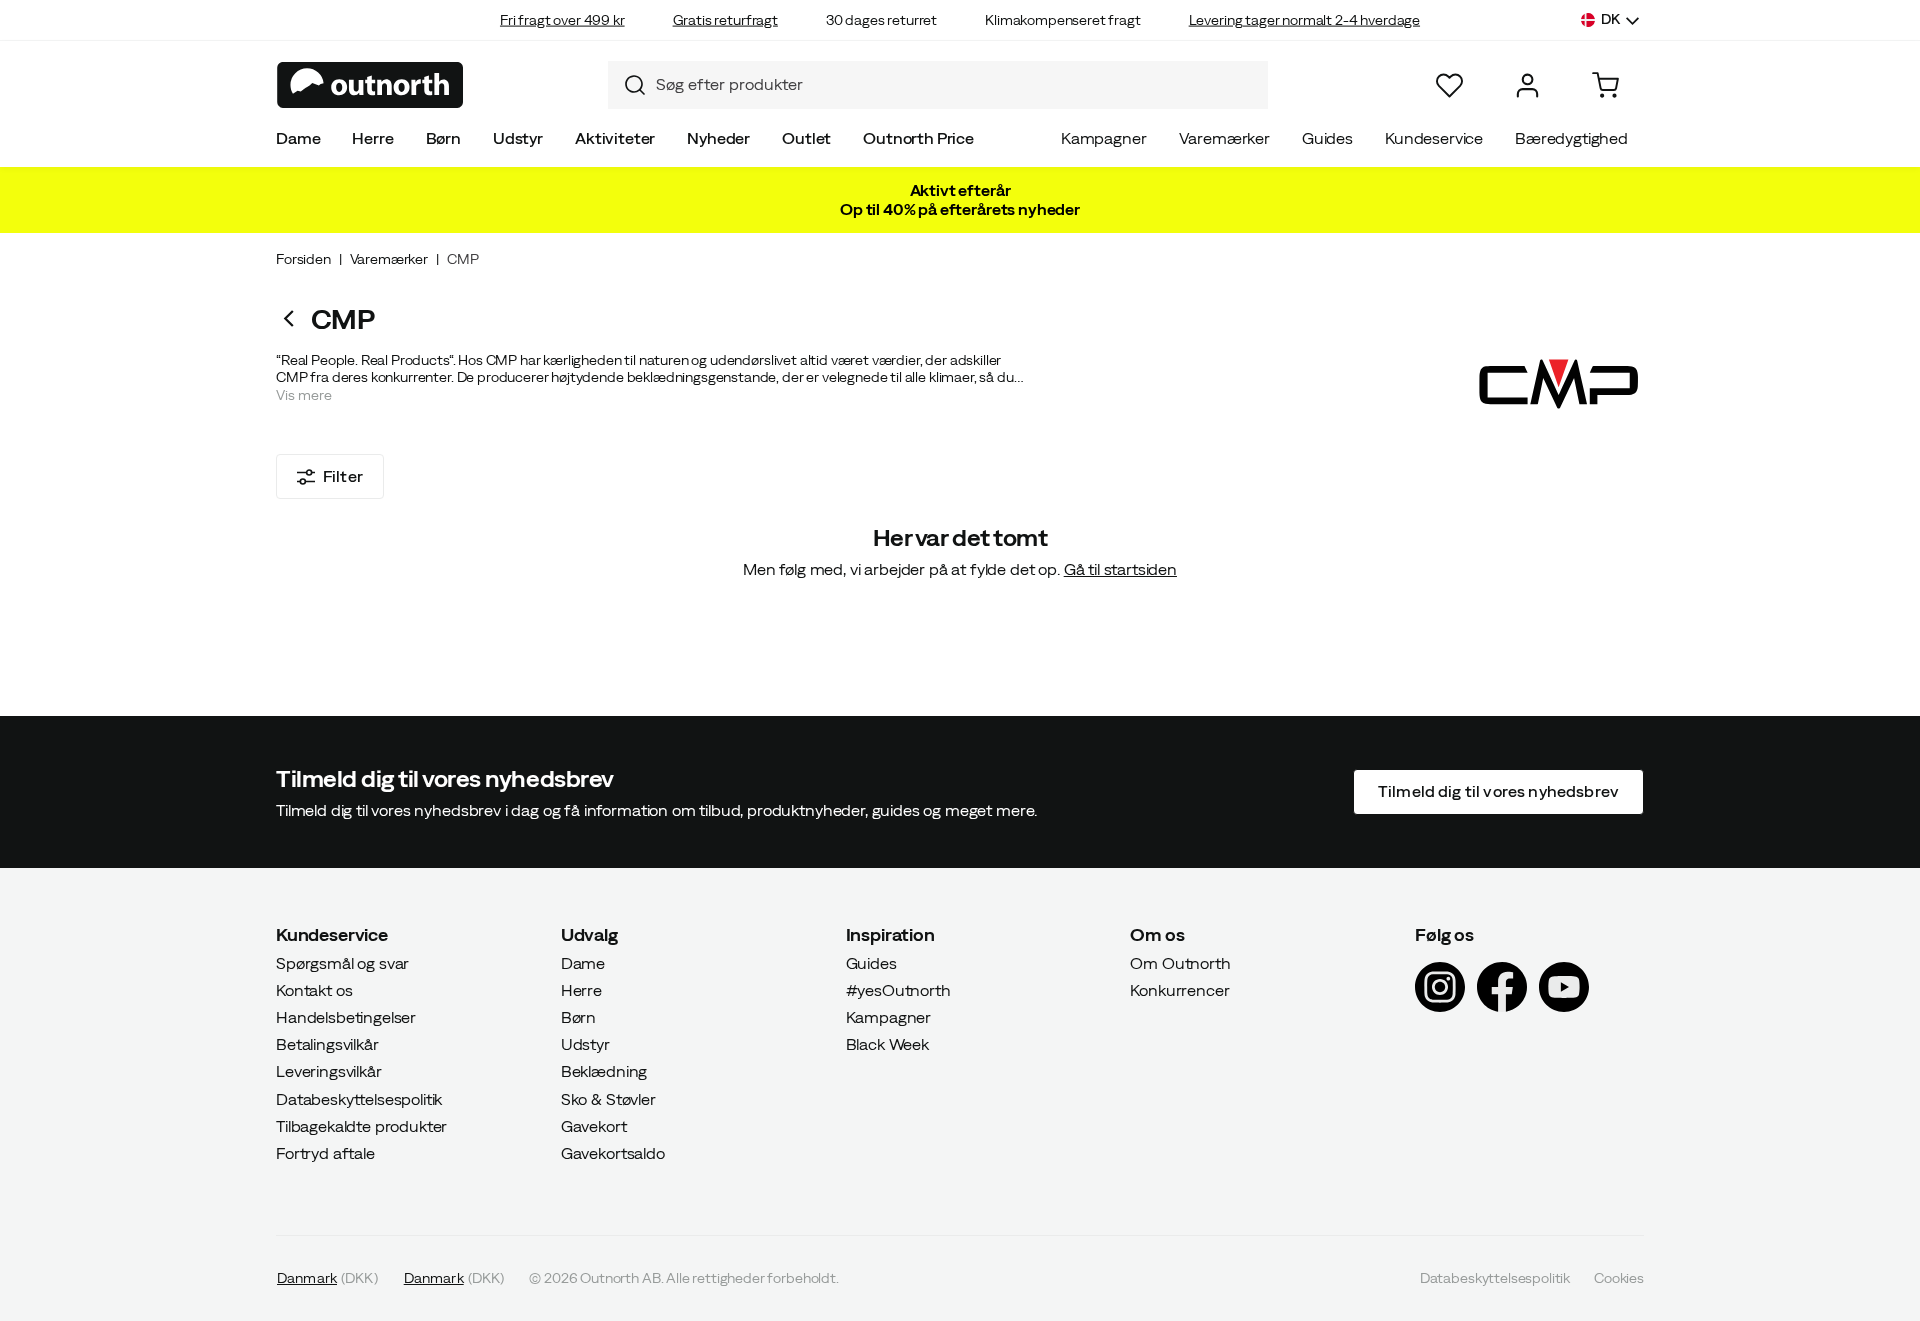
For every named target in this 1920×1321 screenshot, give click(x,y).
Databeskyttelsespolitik (359, 1098)
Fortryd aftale (325, 1153)
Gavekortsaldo (613, 1153)
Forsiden (303, 259)
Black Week (887, 1044)
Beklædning (604, 1071)
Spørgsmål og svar (342, 962)
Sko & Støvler (608, 1098)
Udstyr (518, 138)
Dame (298, 138)
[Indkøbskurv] (1605, 85)
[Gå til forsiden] (370, 85)
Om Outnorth (1180, 962)
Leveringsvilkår (329, 1071)
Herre (372, 138)
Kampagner (1104, 138)
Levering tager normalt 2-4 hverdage (1304, 20)
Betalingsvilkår (327, 1044)
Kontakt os (314, 989)
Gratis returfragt (725, 20)
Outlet (806, 138)
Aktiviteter (615, 138)
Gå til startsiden (1120, 569)
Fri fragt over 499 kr (562, 20)
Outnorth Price (918, 138)
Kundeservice (1434, 138)
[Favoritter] (1449, 85)
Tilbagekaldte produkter (361, 1125)
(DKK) (327, 1278)
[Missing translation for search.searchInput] (627, 85)
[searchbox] (957, 84)
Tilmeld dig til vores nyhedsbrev (1498, 791)
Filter (343, 476)
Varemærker (1224, 138)
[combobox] (938, 85)
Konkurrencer (1179, 989)
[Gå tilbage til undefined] (293, 318)
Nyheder (718, 138)
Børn (443, 138)
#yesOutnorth (898, 989)
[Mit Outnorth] (1527, 85)
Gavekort (594, 1125)
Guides (1327, 138)
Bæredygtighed (1571, 138)
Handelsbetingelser (346, 1017)
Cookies (1619, 1278)
